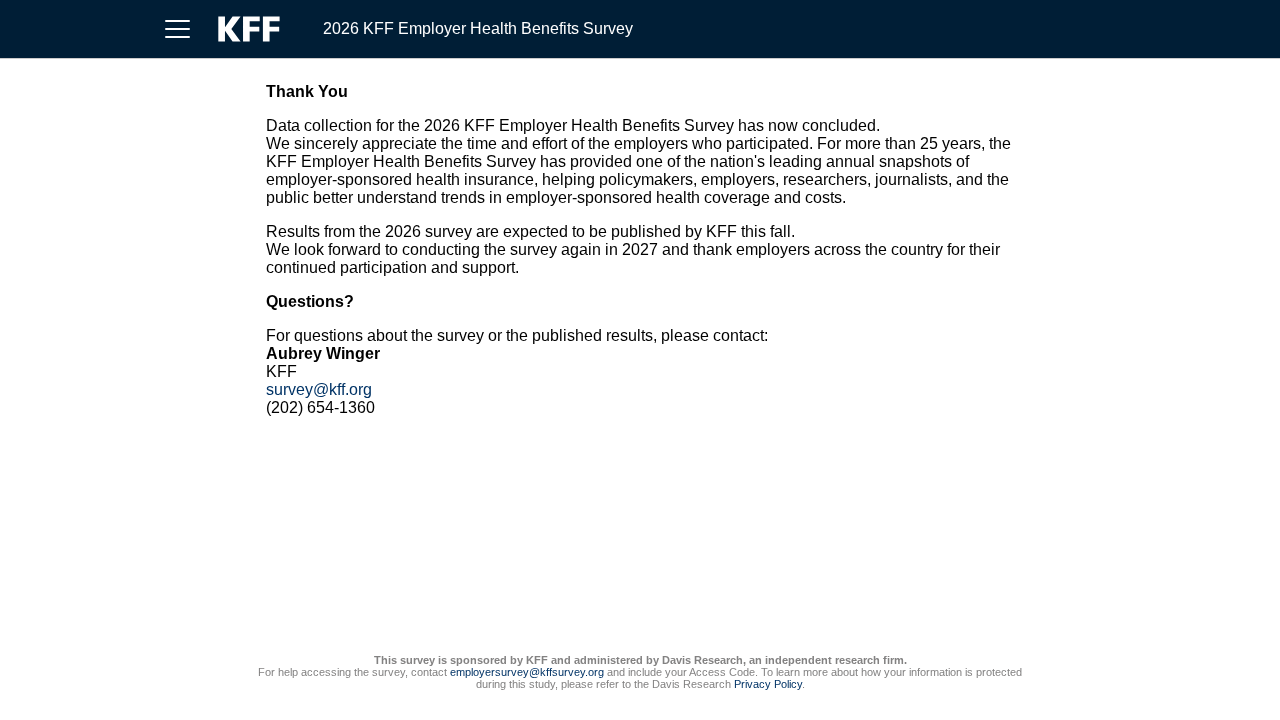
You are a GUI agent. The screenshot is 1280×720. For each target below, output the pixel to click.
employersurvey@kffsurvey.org (527, 672)
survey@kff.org (319, 389)
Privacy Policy (768, 684)
